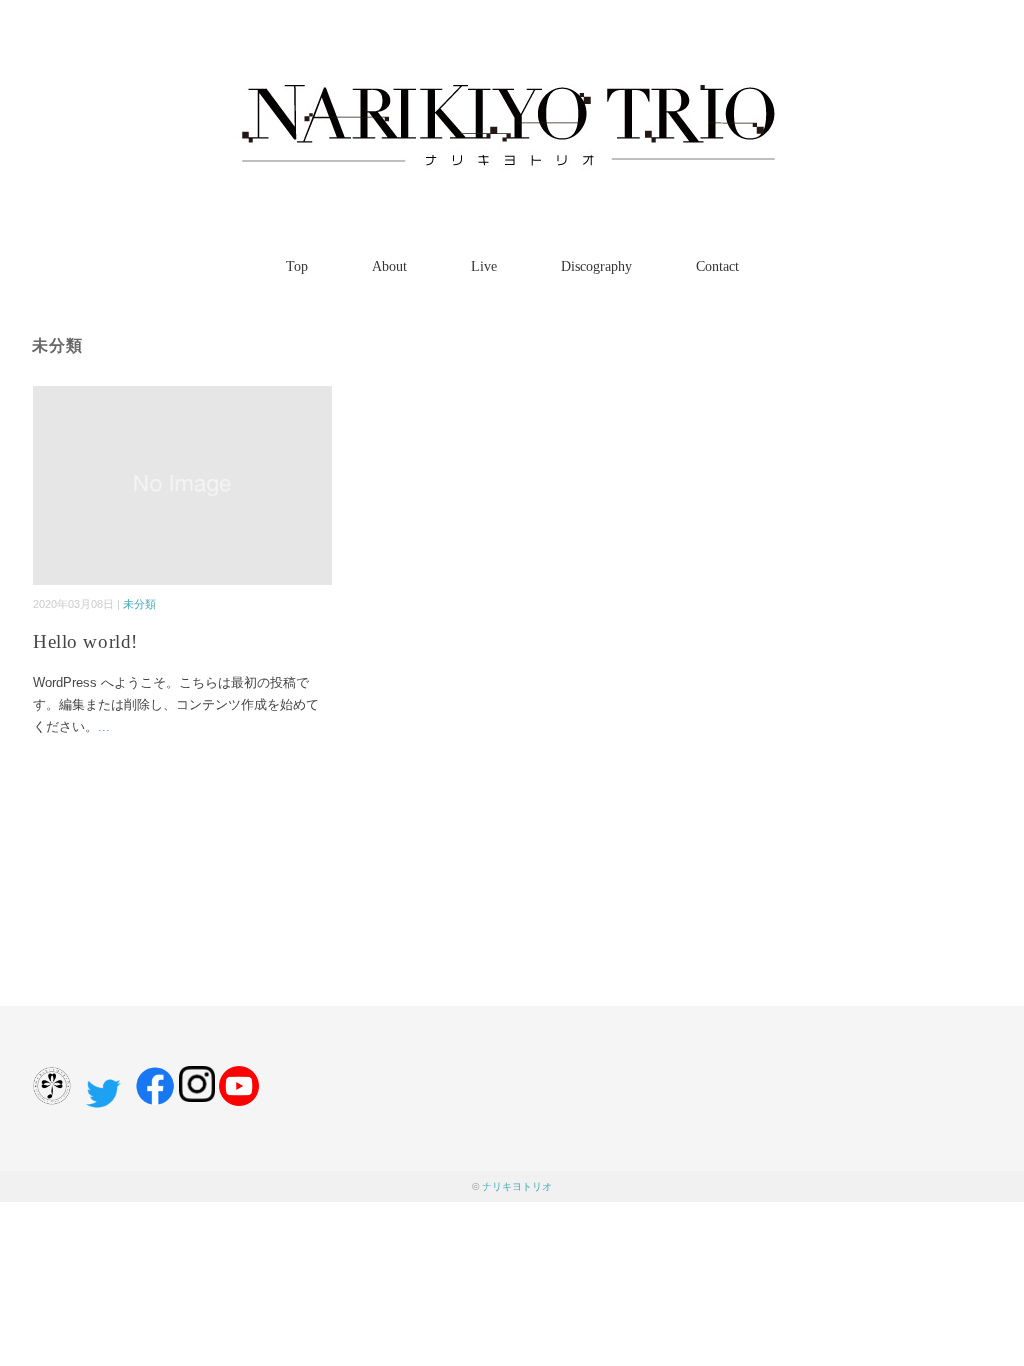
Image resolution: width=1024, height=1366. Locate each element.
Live (484, 266)
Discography (596, 266)
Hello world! (85, 641)
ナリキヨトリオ (517, 1186)
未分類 (139, 604)
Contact (717, 266)
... (104, 726)
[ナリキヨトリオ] (512, 74)
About (389, 266)
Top (297, 266)
